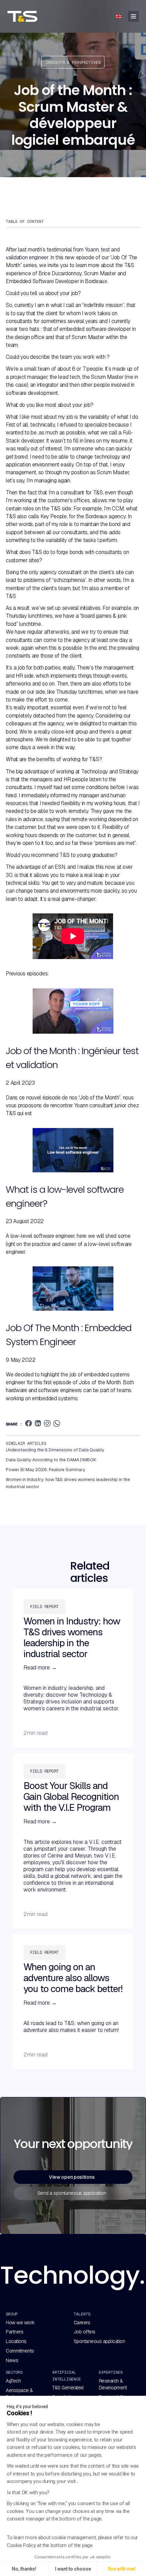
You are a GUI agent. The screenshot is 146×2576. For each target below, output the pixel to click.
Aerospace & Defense (19, 2394)
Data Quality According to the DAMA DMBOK (51, 1460)
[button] (118, 16)
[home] (29, 16)
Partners (14, 2332)
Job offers (85, 2332)
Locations (16, 2341)
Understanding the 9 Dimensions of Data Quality (55, 1450)
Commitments (20, 2351)
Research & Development (113, 2384)
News (12, 2360)
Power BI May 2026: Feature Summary (45, 1470)
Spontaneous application (99, 2341)
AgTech (13, 2381)
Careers (82, 2323)
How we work (20, 2323)
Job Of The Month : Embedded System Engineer (69, 1335)
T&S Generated (68, 2388)
